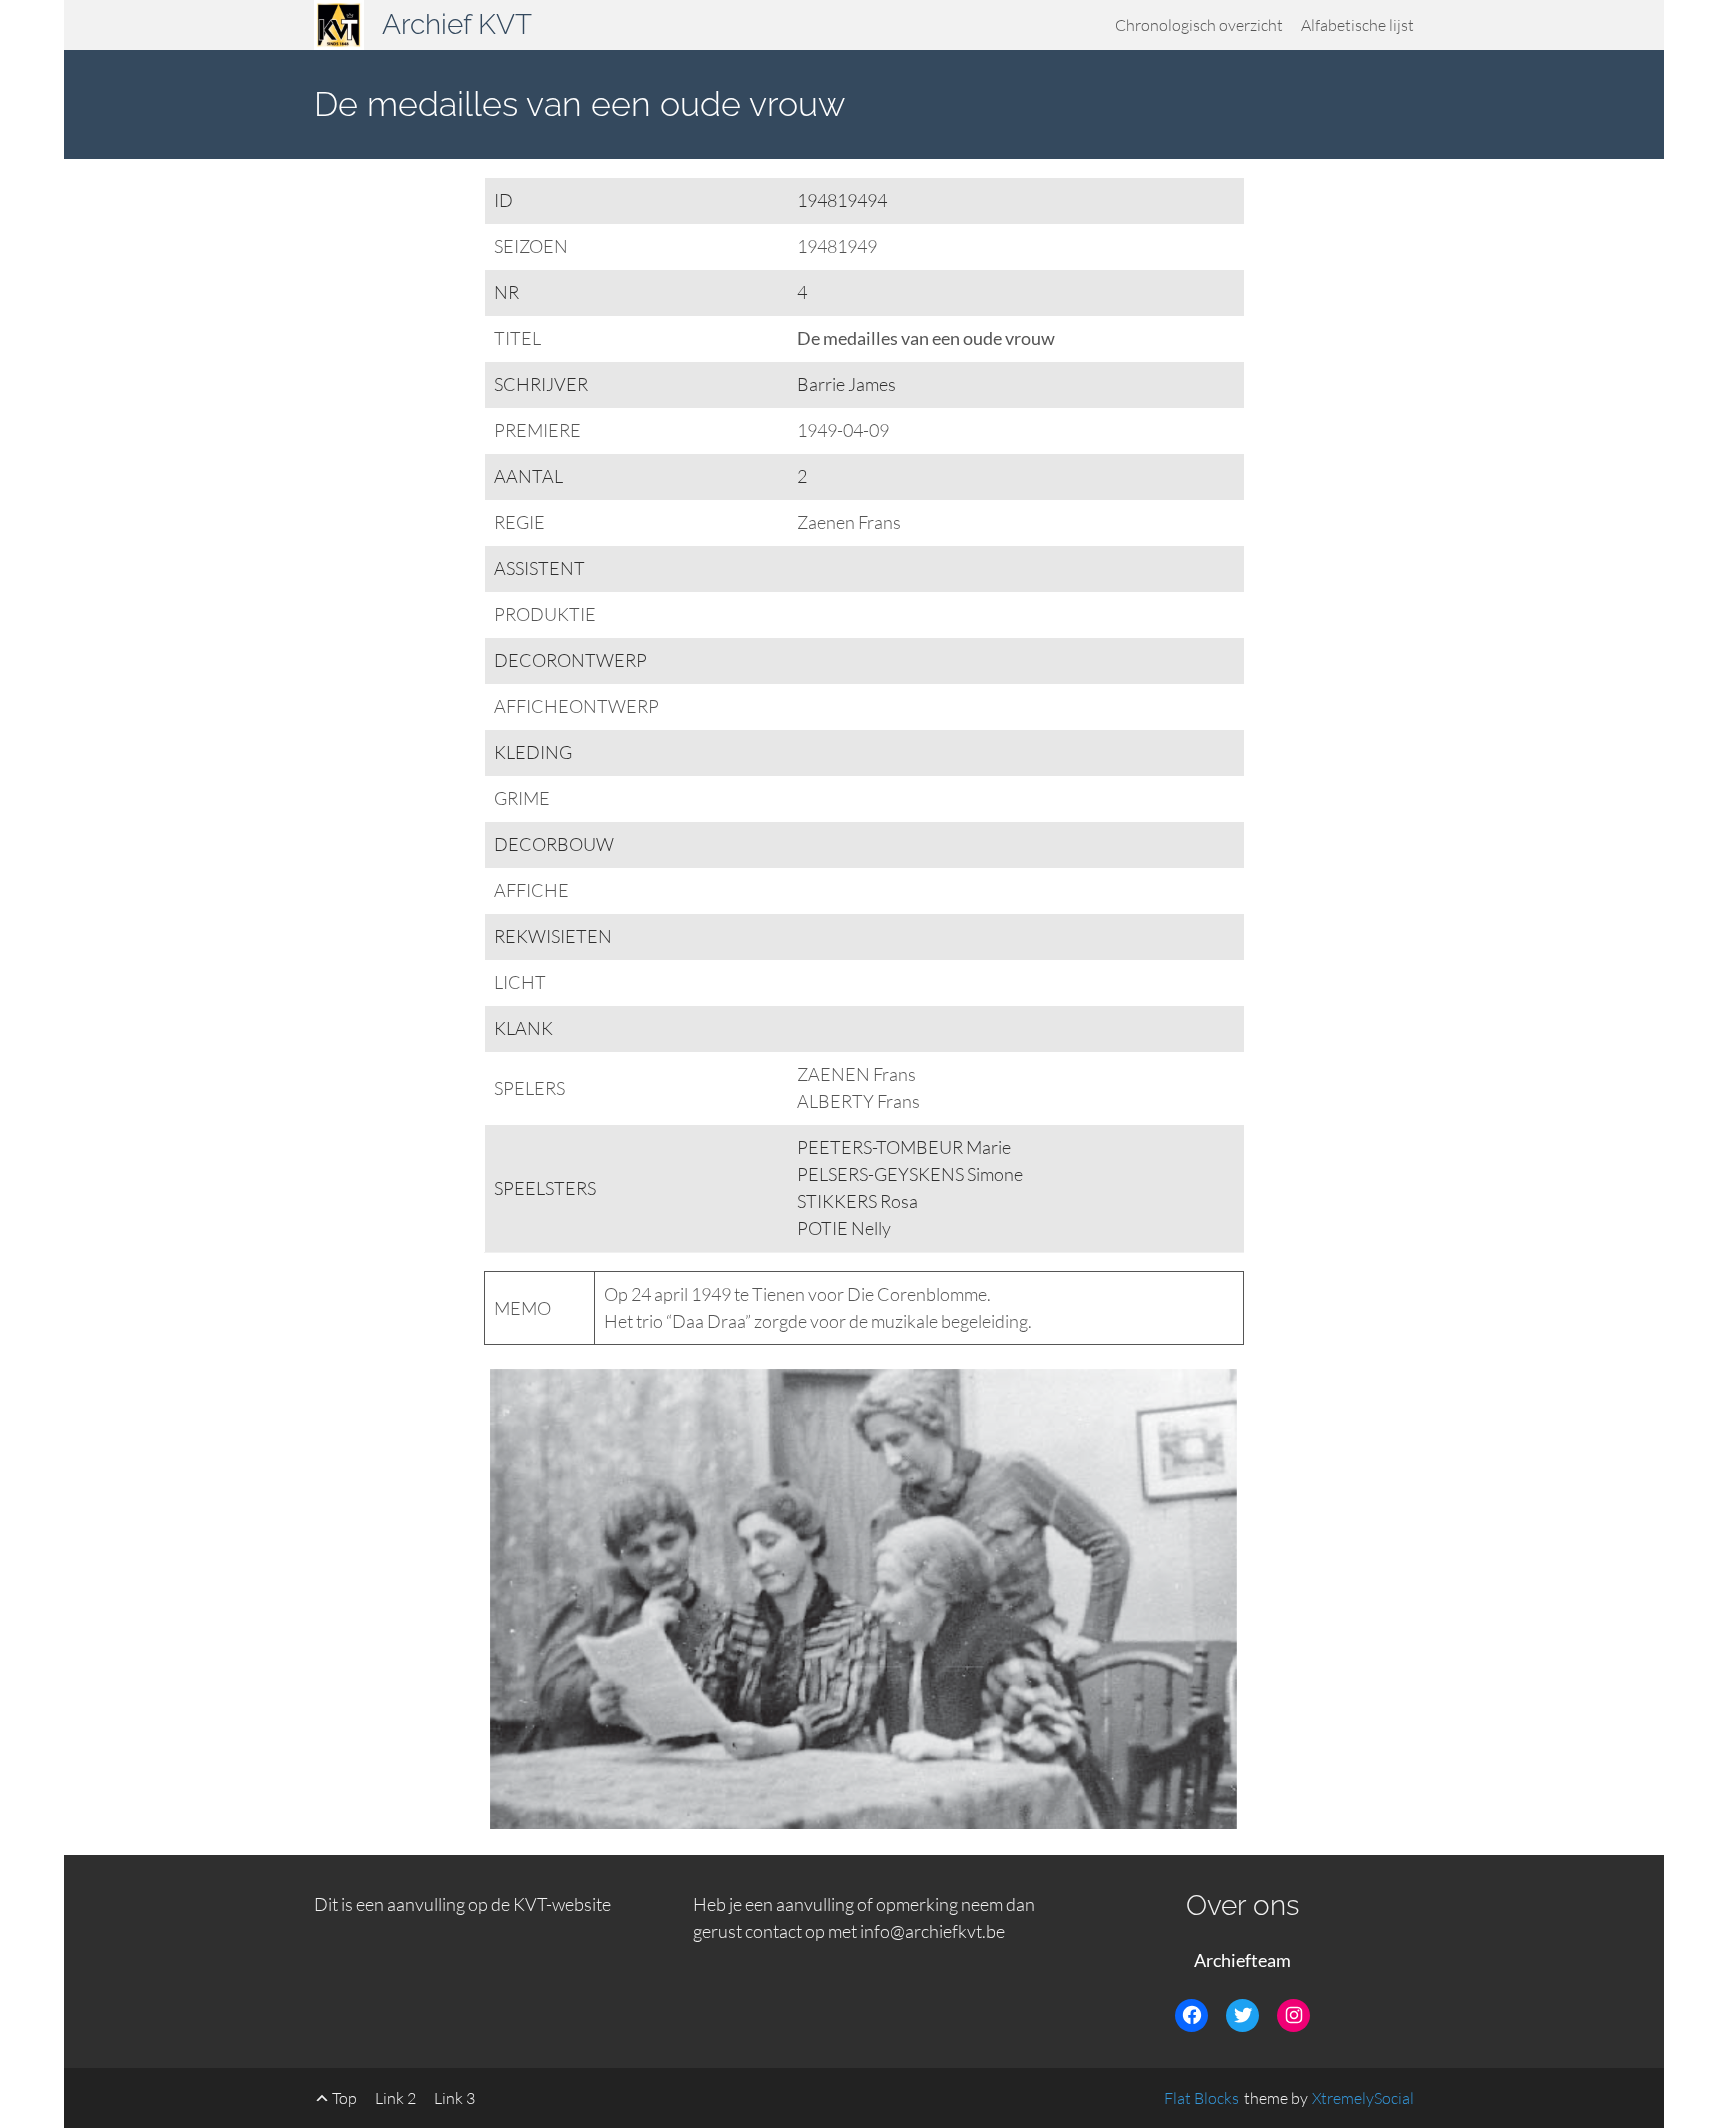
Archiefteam (1242, 1960)
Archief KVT (457, 24)
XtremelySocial (1363, 2098)
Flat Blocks (1201, 2098)
